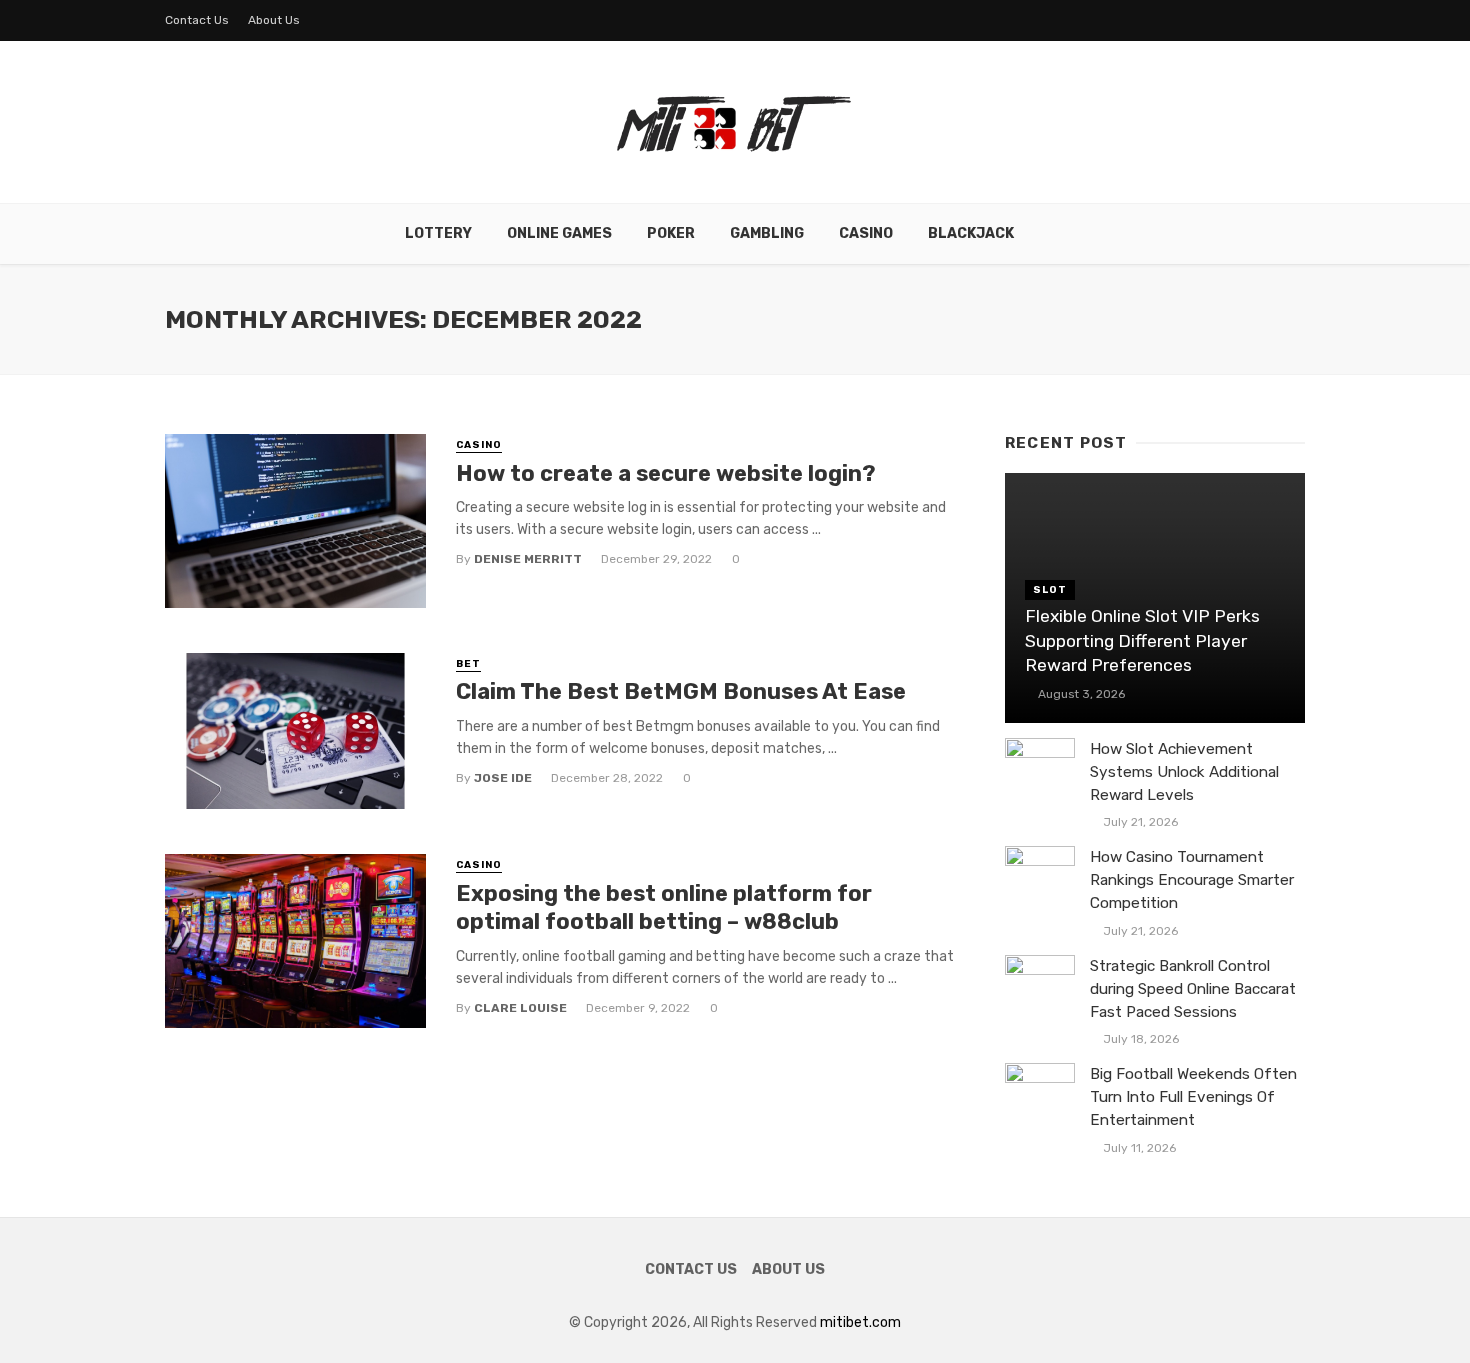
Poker (671, 233)
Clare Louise (520, 1008)
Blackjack (971, 233)
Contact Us (197, 20)
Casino (866, 233)
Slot (1050, 590)
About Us (274, 20)
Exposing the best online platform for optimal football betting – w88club (664, 907)
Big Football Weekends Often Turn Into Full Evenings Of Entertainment (1193, 1097)
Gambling (767, 233)
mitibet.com (860, 1322)
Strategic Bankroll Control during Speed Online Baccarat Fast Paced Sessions (1193, 989)
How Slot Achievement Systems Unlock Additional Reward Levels (1184, 772)
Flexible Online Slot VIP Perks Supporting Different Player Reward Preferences (1142, 640)
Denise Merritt (528, 559)
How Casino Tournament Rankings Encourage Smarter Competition (1192, 880)
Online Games (559, 233)
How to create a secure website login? (666, 473)
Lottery (438, 233)
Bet (468, 664)
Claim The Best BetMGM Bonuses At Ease (681, 691)
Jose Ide (503, 778)
